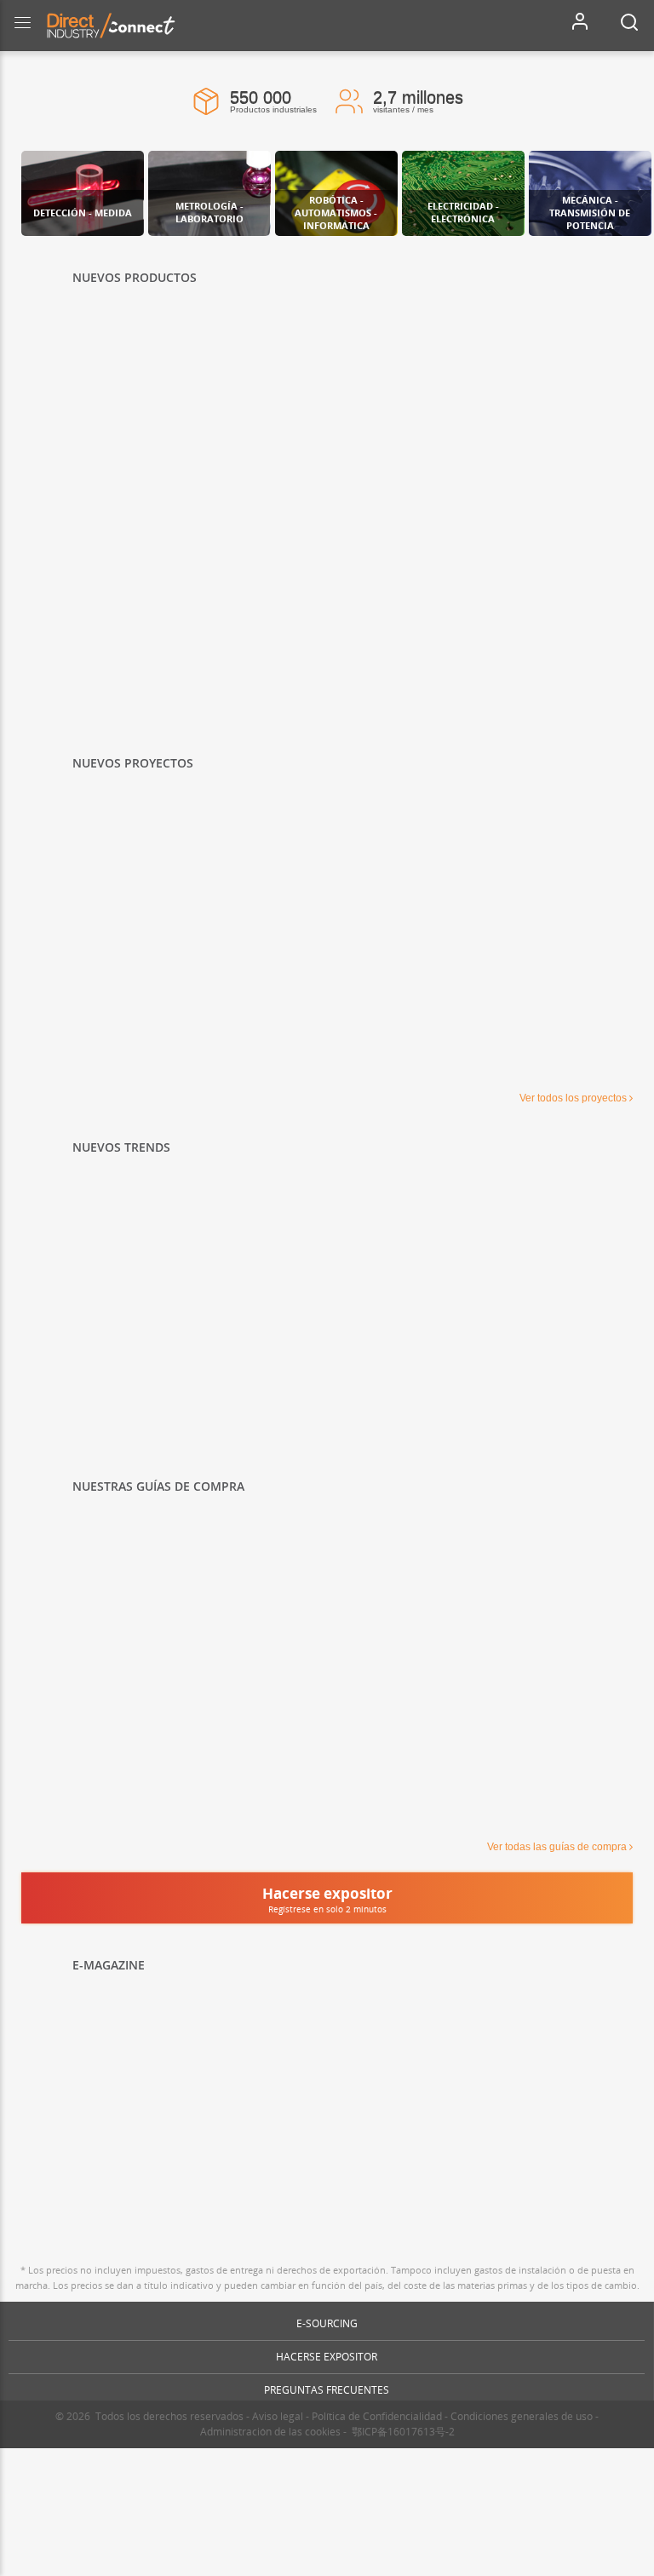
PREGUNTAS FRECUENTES (327, 2390)
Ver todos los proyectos (573, 1098)
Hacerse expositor (327, 2357)
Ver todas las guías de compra (557, 1847)
